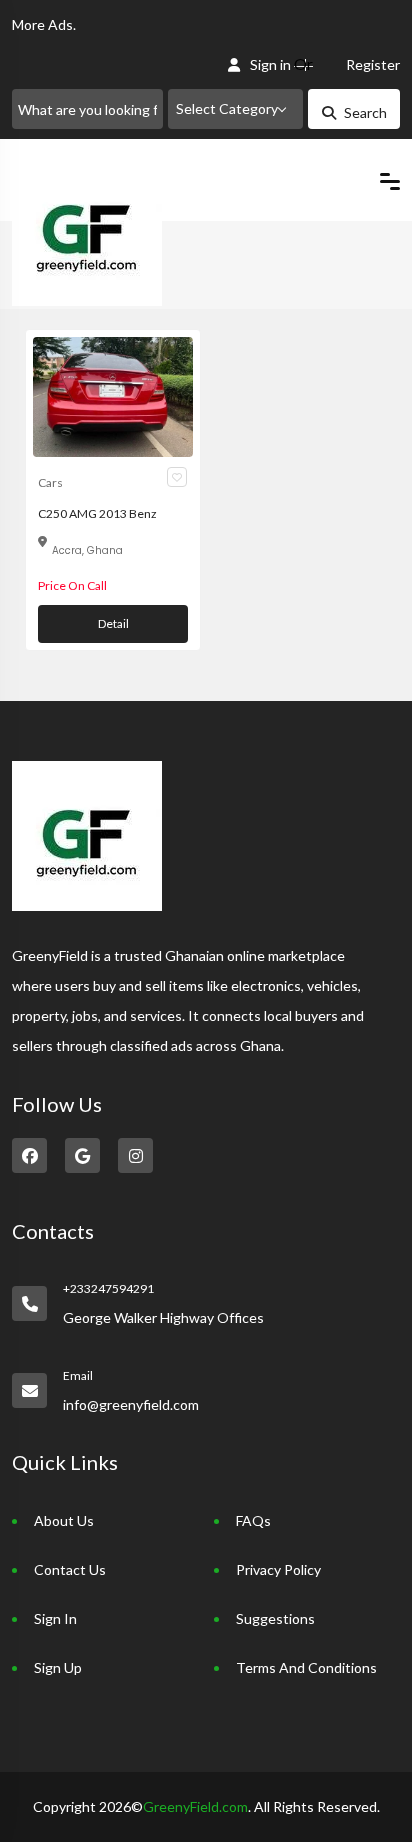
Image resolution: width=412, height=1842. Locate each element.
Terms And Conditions (306, 1667)
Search (365, 112)
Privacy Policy (278, 1569)
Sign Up (58, 1667)
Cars (50, 482)
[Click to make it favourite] (177, 477)
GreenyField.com (195, 1806)
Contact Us (70, 1569)
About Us (64, 1520)
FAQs (253, 1520)
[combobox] (235, 109)
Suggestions (275, 1618)
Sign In (55, 1618)
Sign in (270, 64)
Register (373, 64)
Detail (113, 623)
